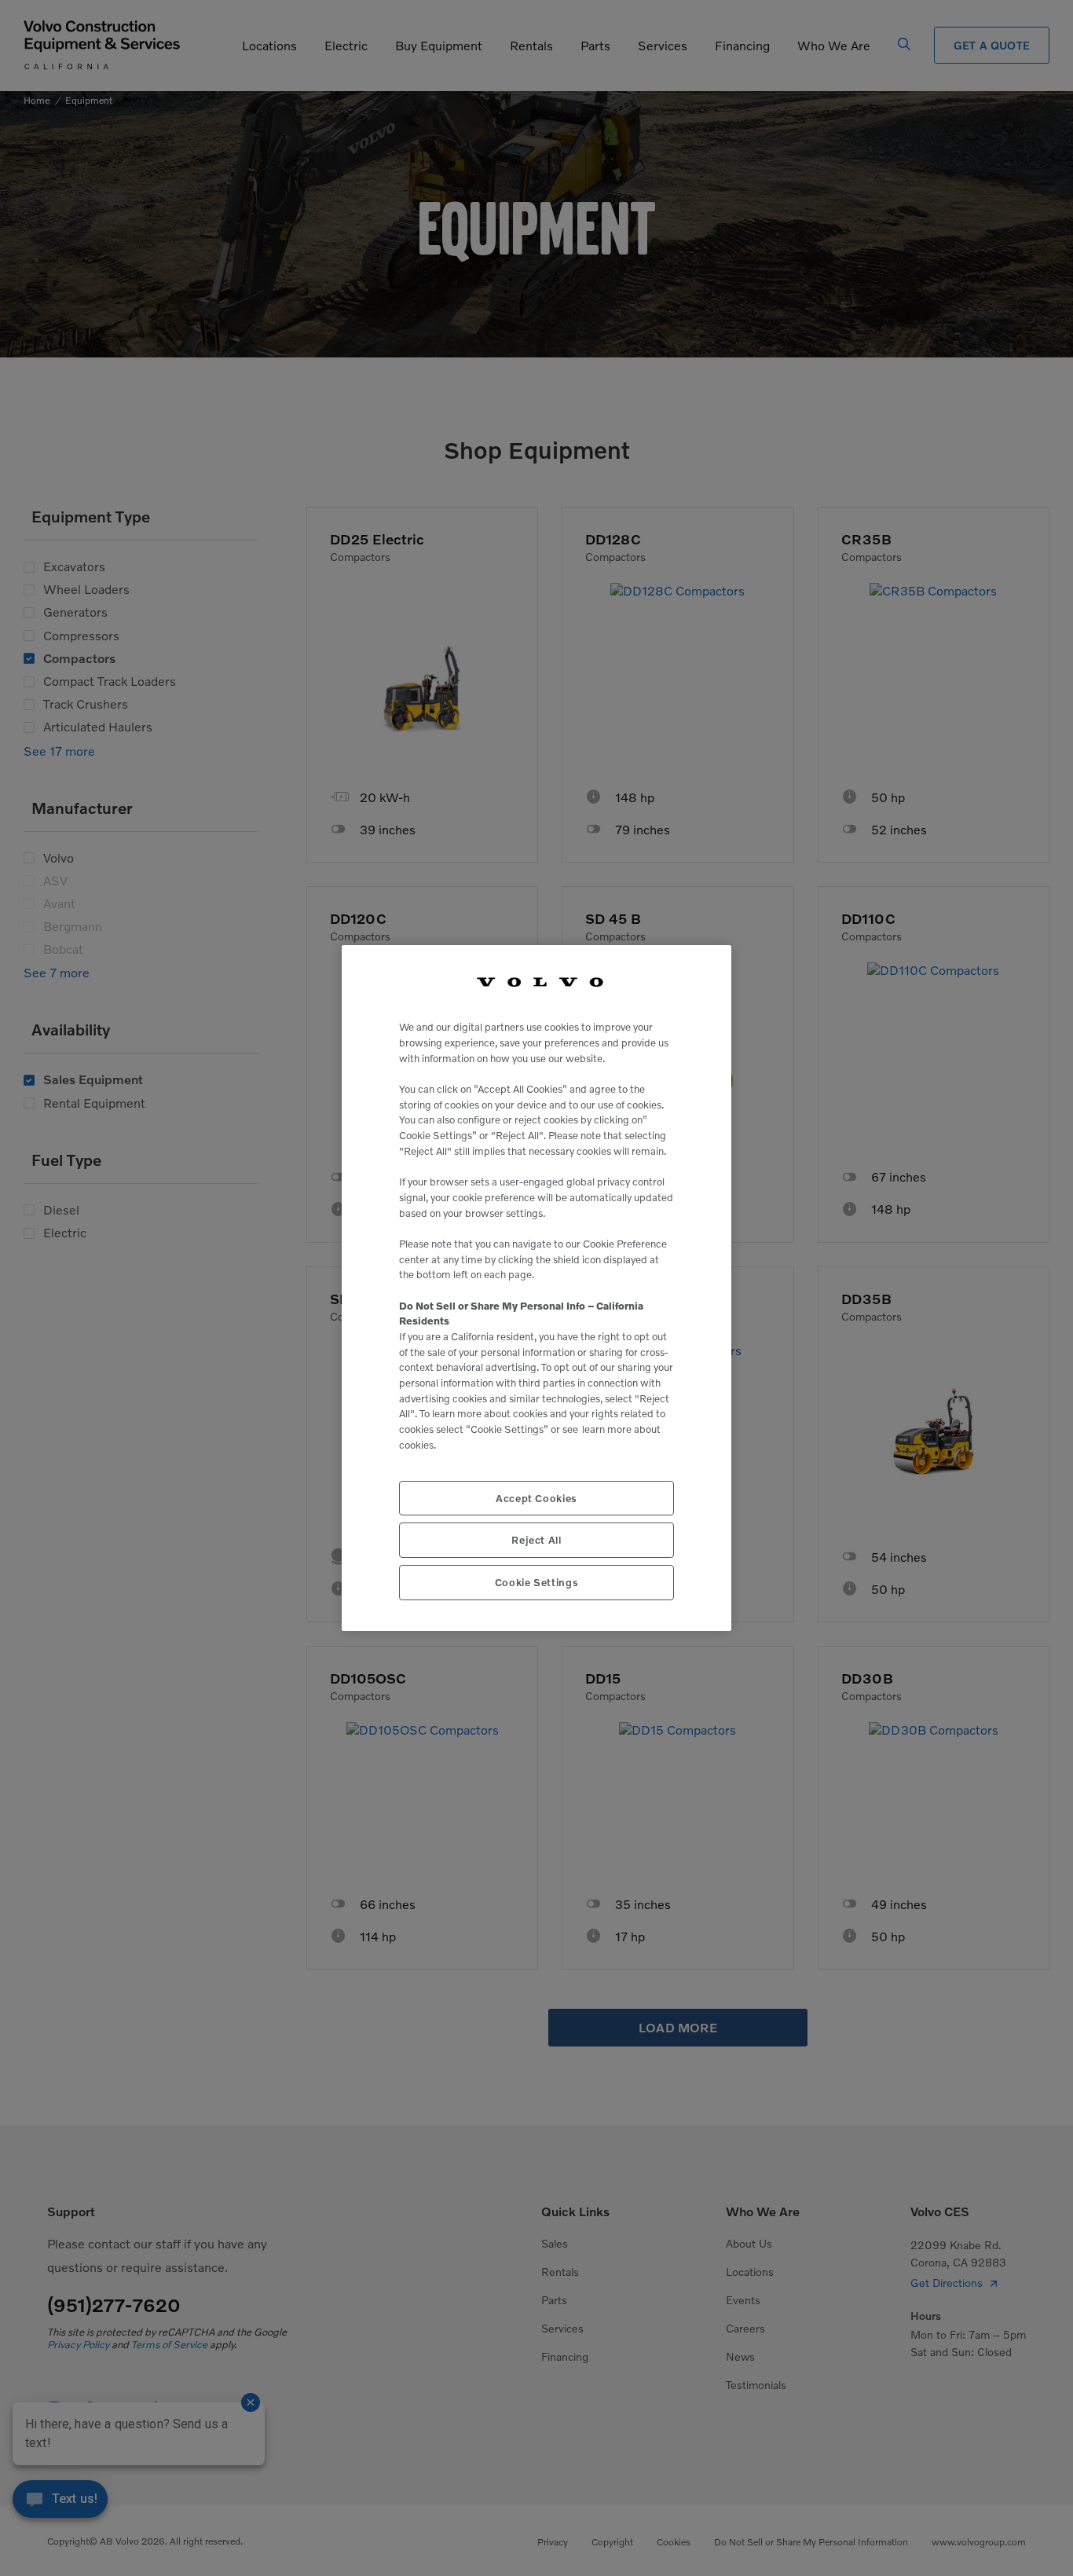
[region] (536, 1288)
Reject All (536, 1540)
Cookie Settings (537, 1582)
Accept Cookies (536, 1498)
